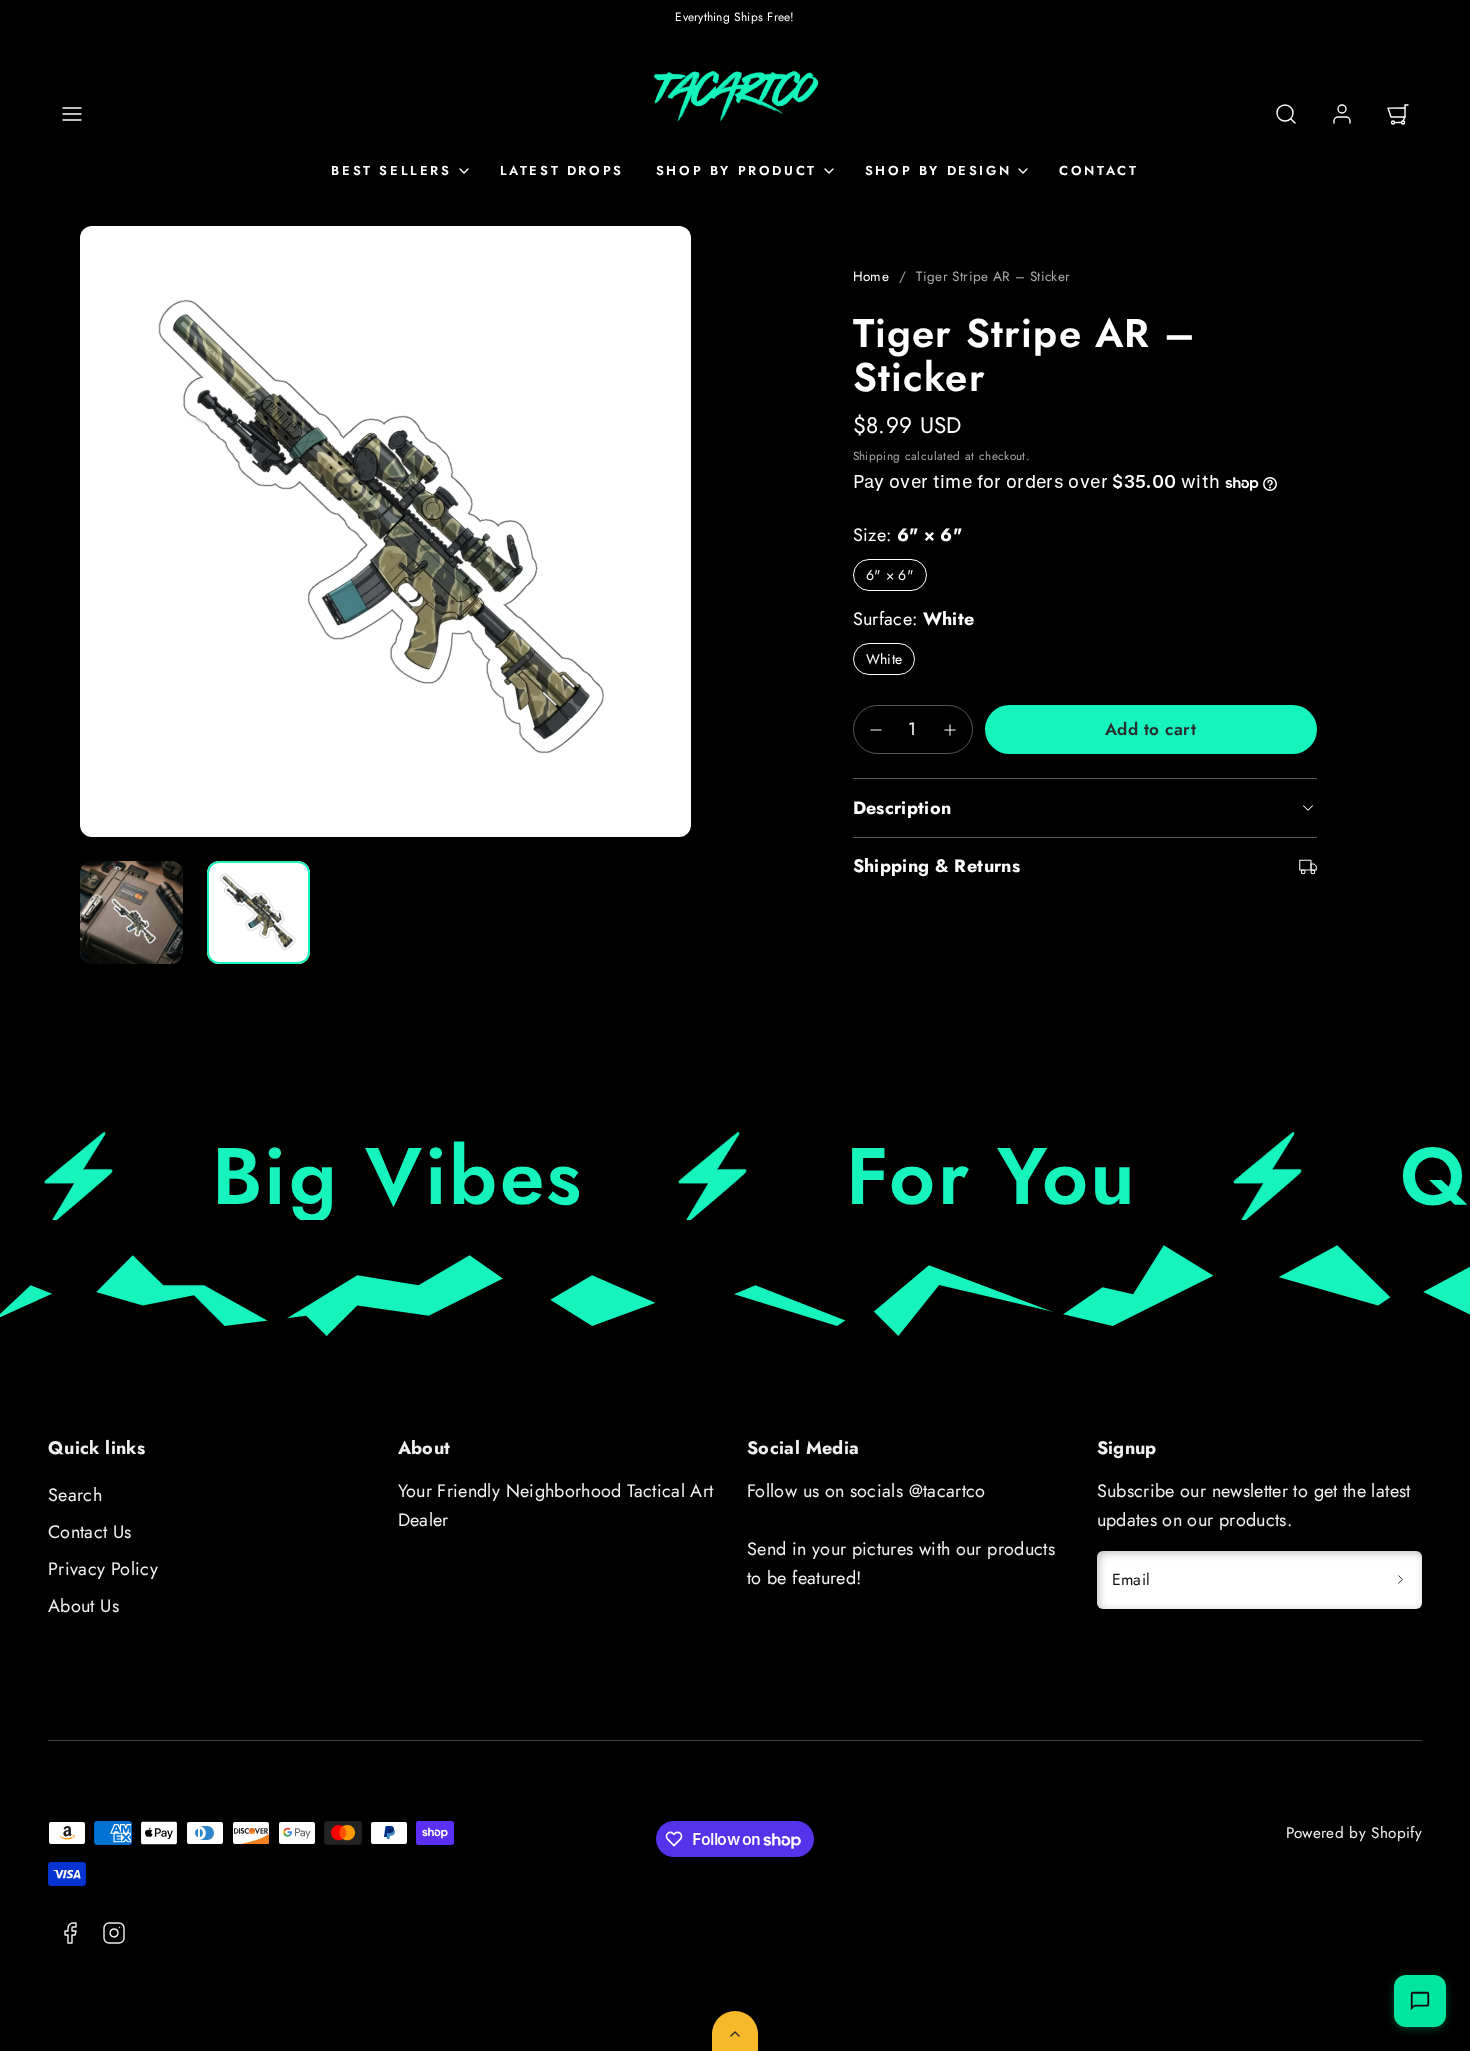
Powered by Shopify (1354, 1833)
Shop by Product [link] (736, 170)
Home (871, 276)
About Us (83, 1606)
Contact (1098, 170)
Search (75, 1495)
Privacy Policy (103, 1569)
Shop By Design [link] (938, 170)
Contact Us (90, 1532)
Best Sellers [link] (391, 170)
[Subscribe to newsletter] (1400, 1580)
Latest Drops (562, 170)
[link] (1342, 114)
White (884, 659)
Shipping (877, 455)
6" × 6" (890, 575)
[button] (72, 114)
